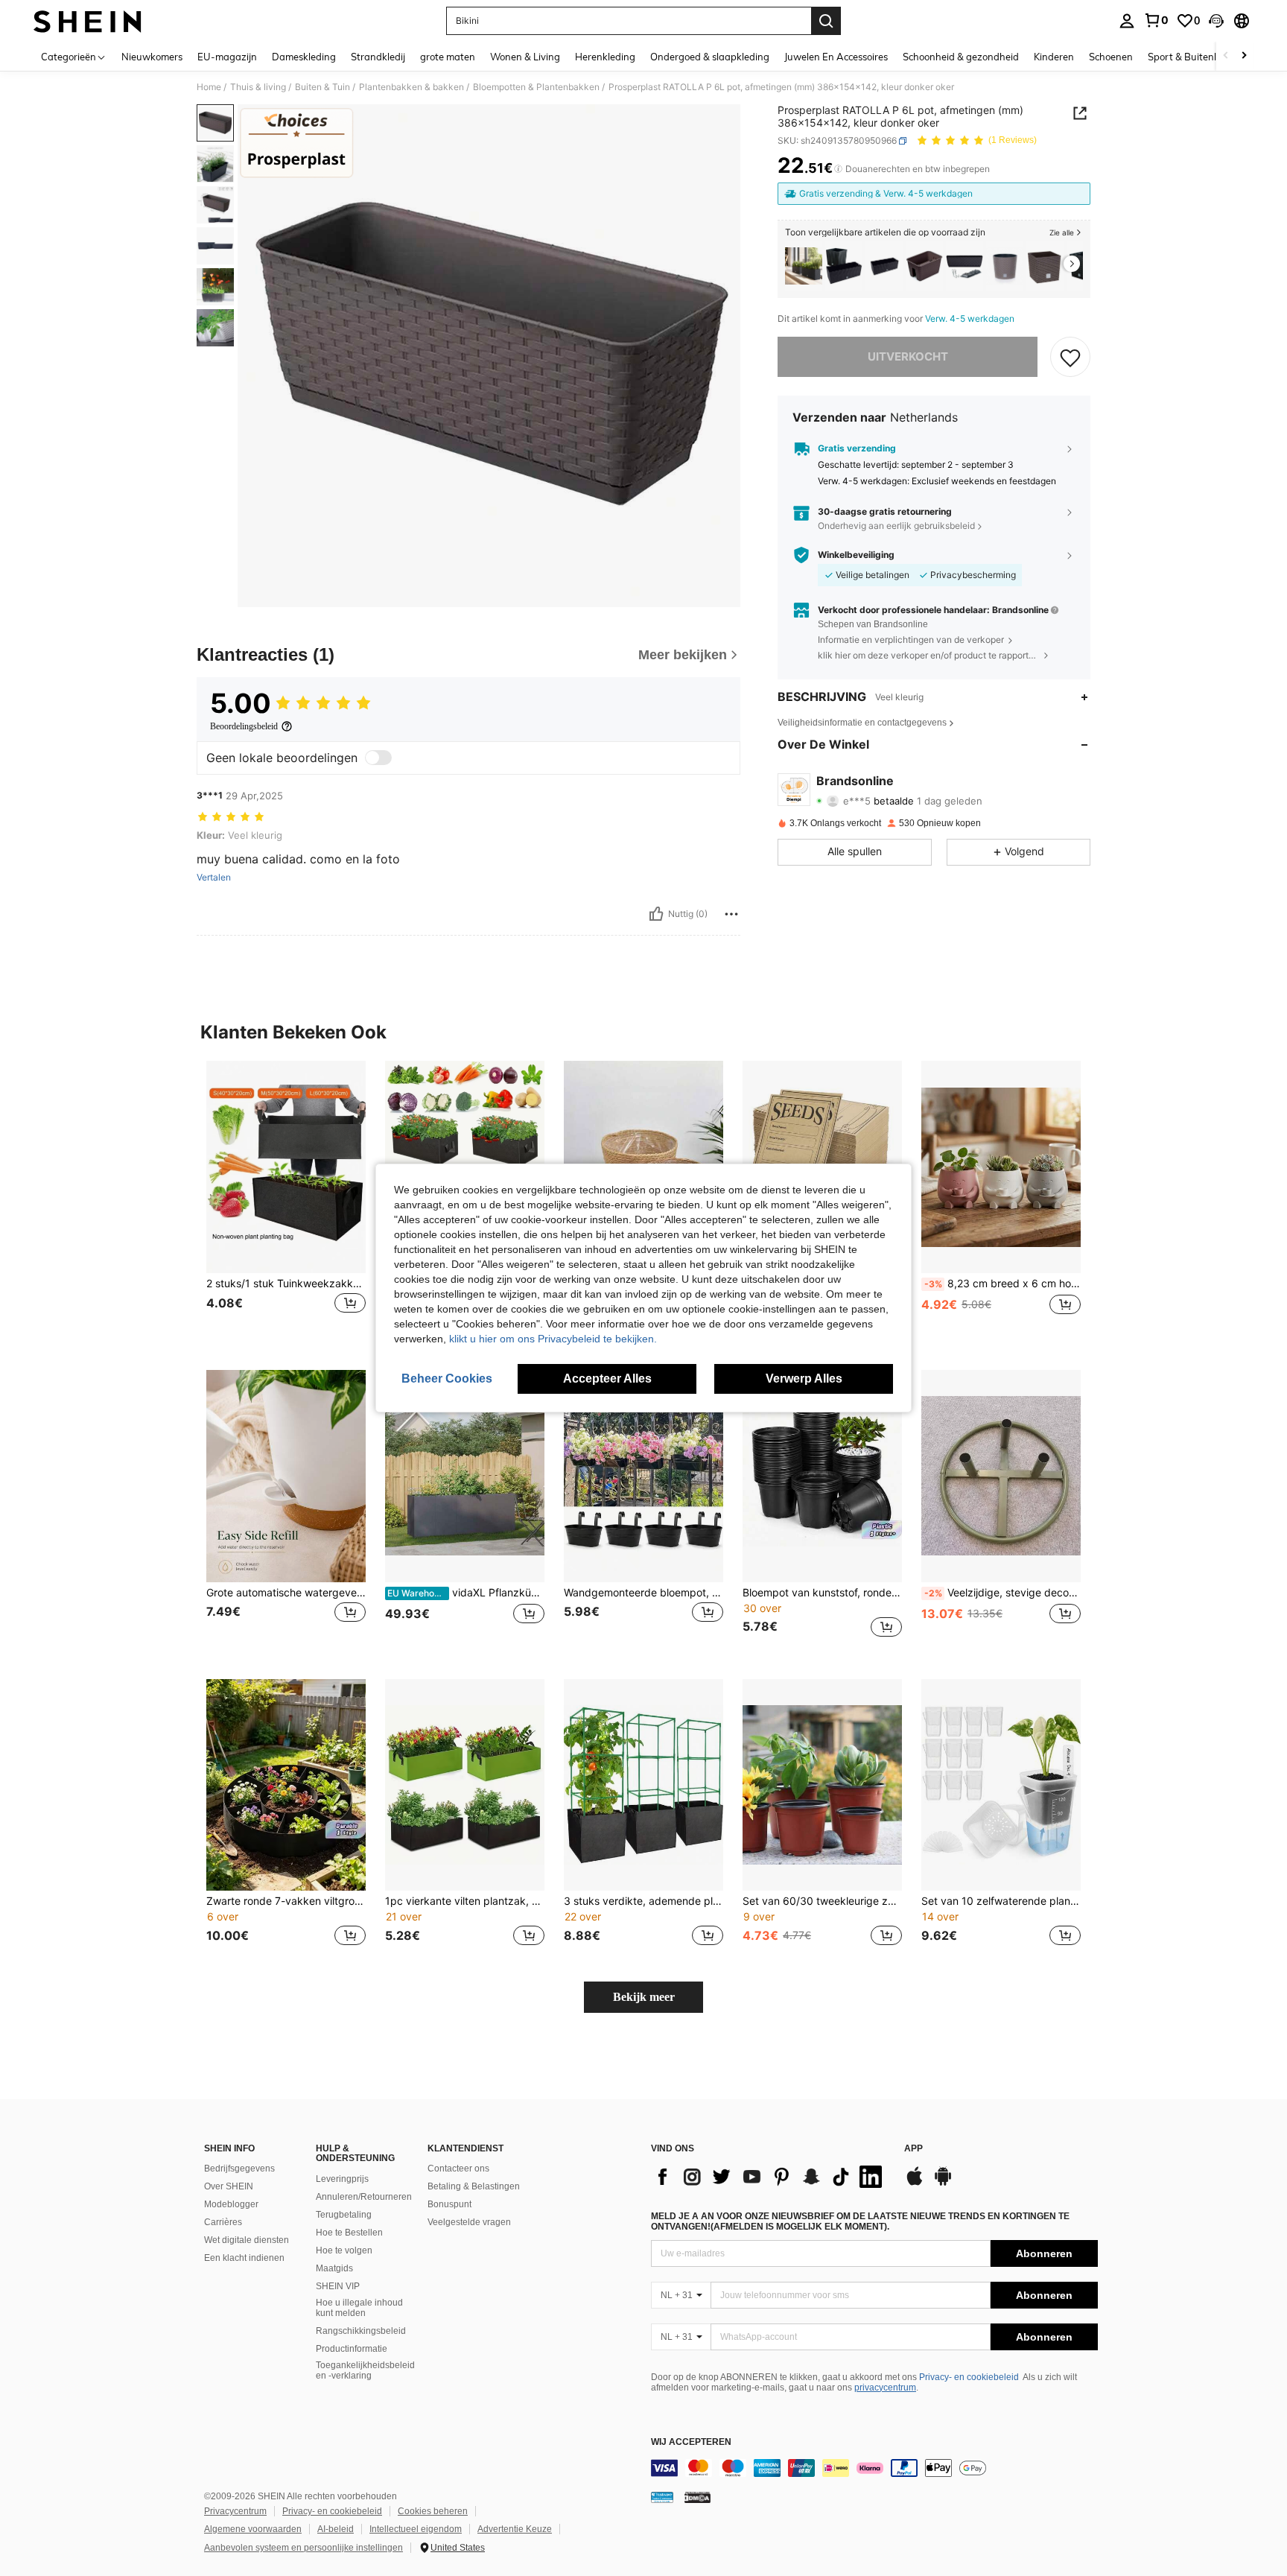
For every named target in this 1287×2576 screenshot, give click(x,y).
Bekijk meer (644, 1997)
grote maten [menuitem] (448, 57)
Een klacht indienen (244, 2258)
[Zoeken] (826, 21)
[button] (1216, 21)
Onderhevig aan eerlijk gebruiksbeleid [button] (896, 526)
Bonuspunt (449, 2204)
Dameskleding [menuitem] (304, 57)
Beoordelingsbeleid (244, 726)
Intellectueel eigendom (416, 2529)
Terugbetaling (344, 2215)
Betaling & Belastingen (474, 2186)
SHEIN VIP (338, 2286)
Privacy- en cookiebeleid (969, 2377)
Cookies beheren (433, 2511)
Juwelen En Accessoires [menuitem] (836, 57)
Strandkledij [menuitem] (378, 57)
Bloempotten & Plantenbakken (536, 87)
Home (209, 87)
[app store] (915, 2183)
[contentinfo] (874, 2468)
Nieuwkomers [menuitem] (152, 57)
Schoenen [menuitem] (1111, 57)
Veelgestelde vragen (469, 2222)
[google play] (943, 2183)
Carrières (223, 2222)
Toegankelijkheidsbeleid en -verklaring (365, 2370)
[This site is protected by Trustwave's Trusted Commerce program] (662, 2497)
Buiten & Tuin (322, 87)
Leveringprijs (342, 2179)
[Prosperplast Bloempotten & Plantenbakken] (924, 266)
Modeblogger (231, 2204)
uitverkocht (908, 356)
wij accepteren (691, 2442)
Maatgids (334, 2268)
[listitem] (804, 266)
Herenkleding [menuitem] (605, 57)
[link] (1156, 20)
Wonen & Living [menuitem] (525, 57)
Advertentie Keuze (515, 2529)
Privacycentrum (235, 2511)
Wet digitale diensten (247, 2240)
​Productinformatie (352, 2349)
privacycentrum (885, 2388)
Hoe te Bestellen (349, 2233)
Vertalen (214, 878)
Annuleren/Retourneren (364, 2197)
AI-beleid (336, 2529)
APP (913, 2149)
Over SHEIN (229, 2186)
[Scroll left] (1226, 56)
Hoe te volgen (344, 2250)
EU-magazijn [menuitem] (227, 57)
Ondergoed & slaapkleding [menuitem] (710, 57)
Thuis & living (258, 87)
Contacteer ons (458, 2169)
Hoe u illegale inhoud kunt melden (359, 2308)
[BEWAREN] (1070, 357)
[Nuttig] (656, 914)
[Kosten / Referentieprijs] (838, 169)
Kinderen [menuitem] (1054, 57)
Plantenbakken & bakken (411, 87)
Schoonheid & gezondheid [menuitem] (961, 57)
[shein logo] (88, 21)
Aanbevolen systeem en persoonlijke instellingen (304, 2548)
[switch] (378, 758)
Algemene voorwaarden (253, 2529)
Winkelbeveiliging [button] (856, 555)
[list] (770, 2177)
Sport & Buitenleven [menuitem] (1193, 57)
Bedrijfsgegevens (239, 2169)
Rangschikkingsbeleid (361, 2331)
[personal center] (1127, 21)
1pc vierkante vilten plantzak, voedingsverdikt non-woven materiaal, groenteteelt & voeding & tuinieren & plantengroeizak (465, 1901)
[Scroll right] (1244, 56)
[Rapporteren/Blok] (731, 914)
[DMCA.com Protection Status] (697, 2497)
